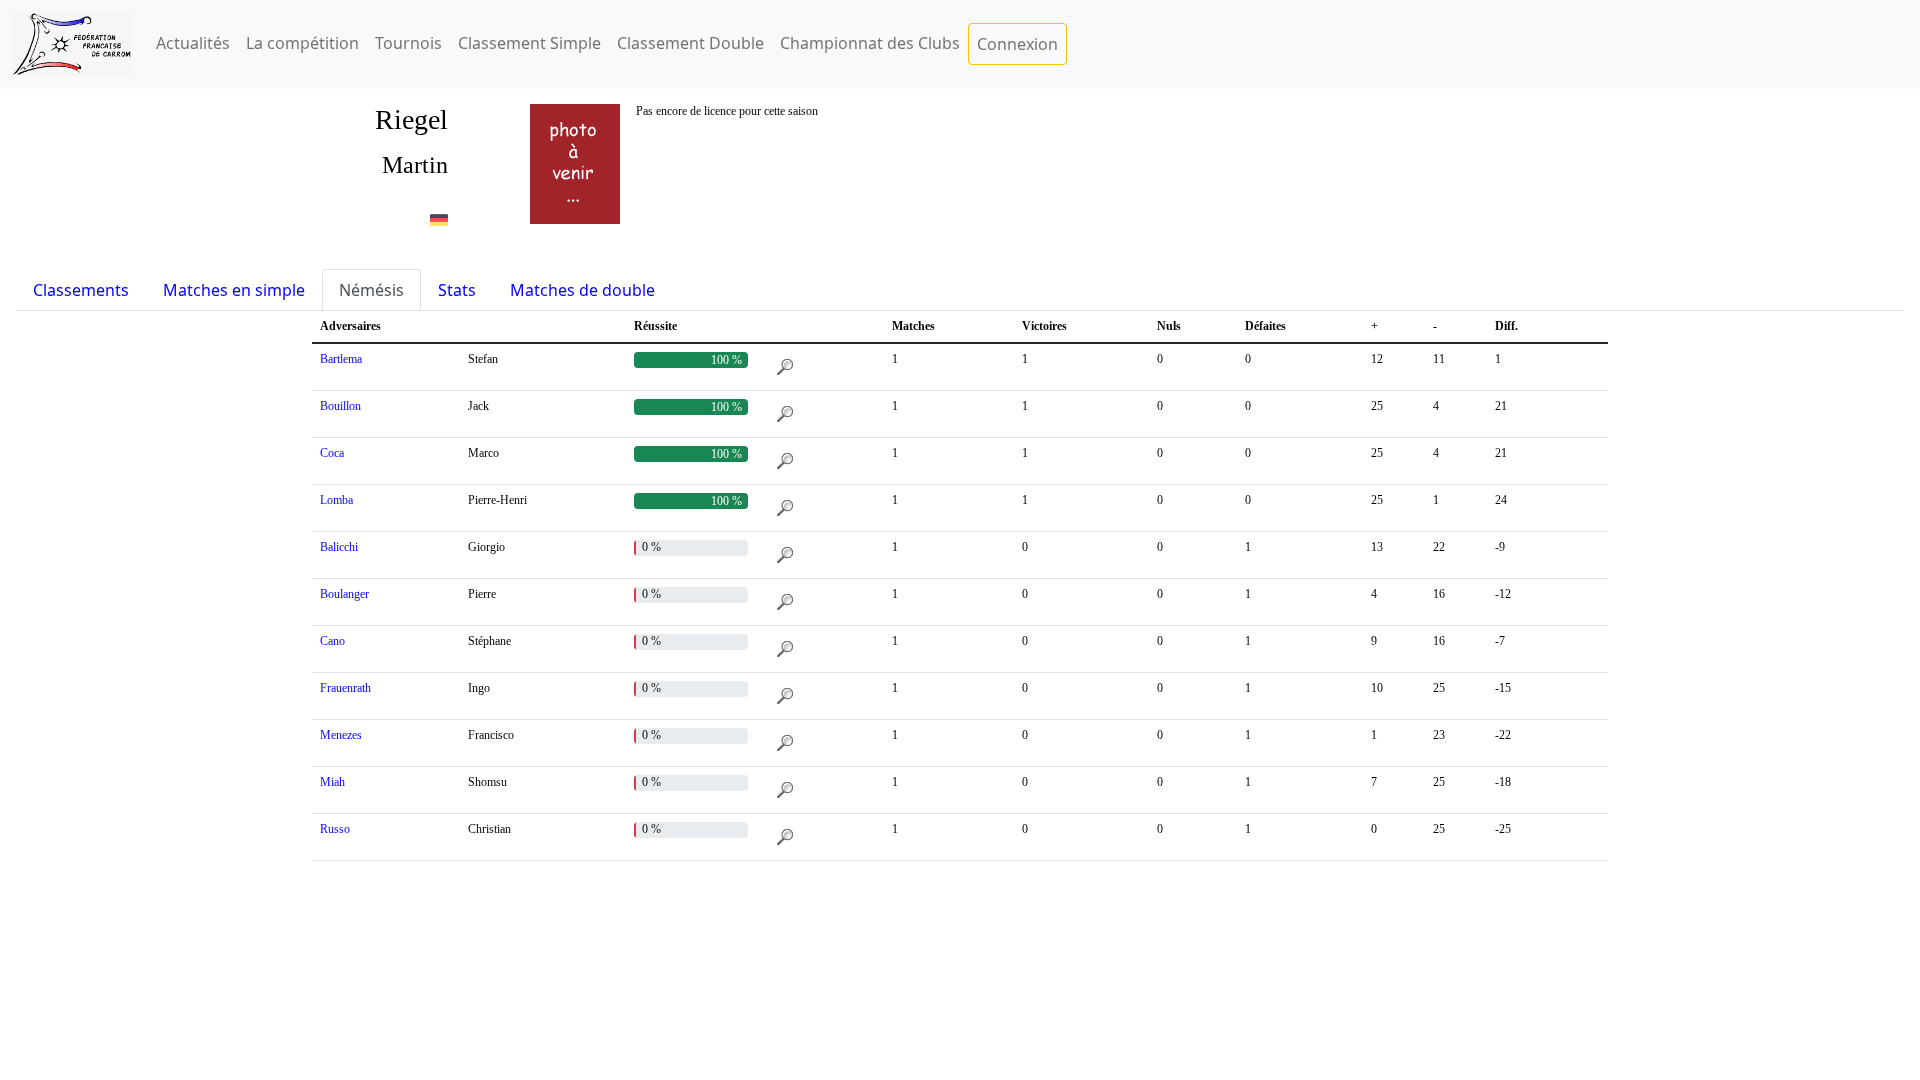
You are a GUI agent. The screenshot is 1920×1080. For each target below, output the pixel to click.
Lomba (336, 500)
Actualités (193, 43)
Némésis (371, 290)
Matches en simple (234, 290)
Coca (332, 453)
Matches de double (582, 290)
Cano (332, 641)
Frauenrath (345, 688)
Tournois (408, 43)
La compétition (302, 43)
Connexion (1017, 44)
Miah (332, 782)
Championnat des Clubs (870, 43)
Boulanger (344, 594)
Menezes (341, 735)
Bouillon (340, 406)
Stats (457, 290)
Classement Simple (529, 43)
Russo (335, 829)
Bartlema (341, 359)
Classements (81, 290)
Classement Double (690, 43)
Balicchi (339, 547)
